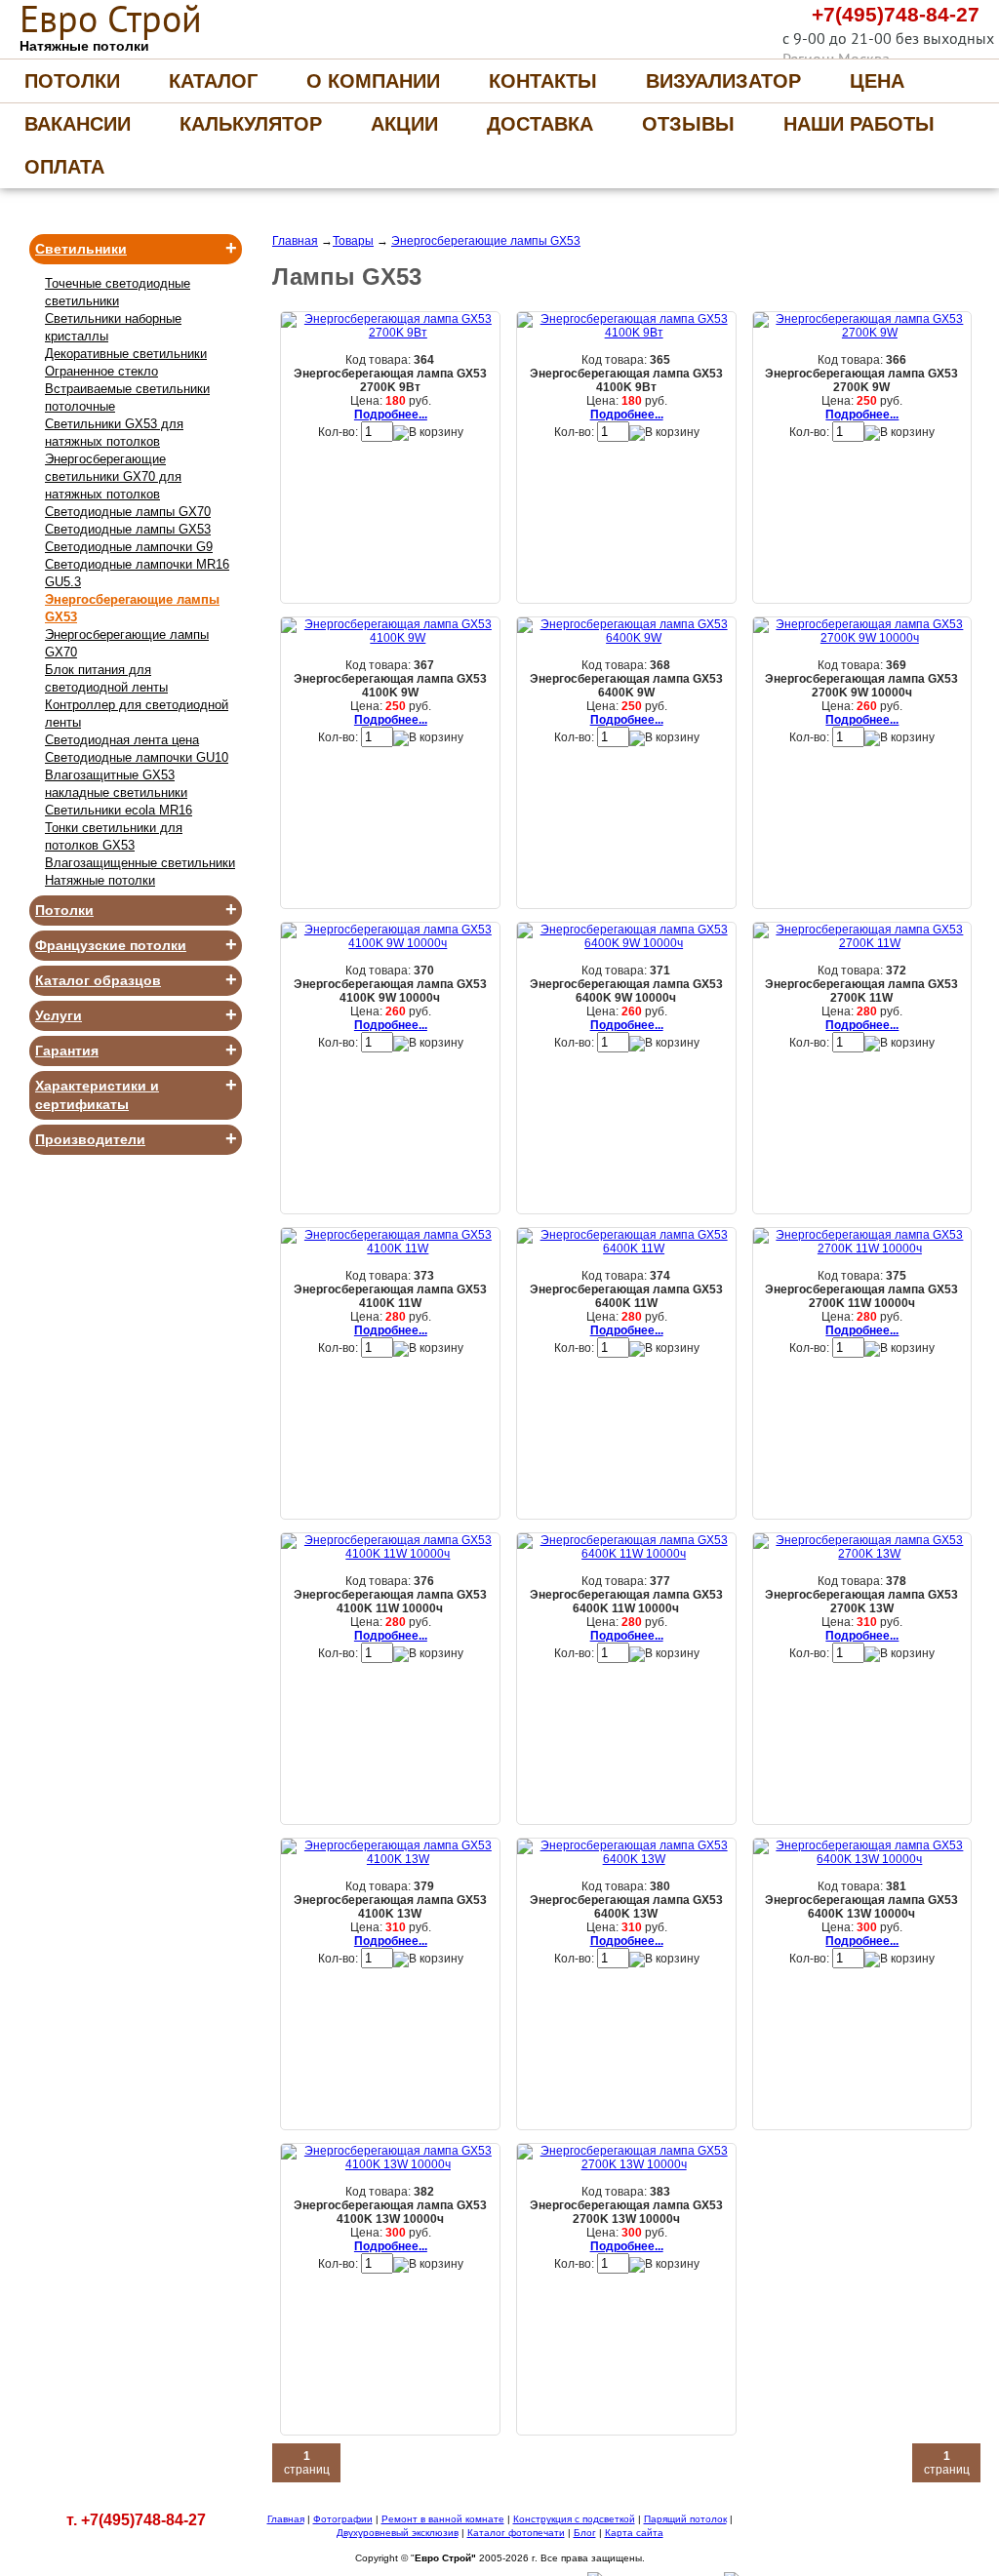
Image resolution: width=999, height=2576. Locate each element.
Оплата (64, 167)
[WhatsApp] (758, 20)
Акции (404, 124)
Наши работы (859, 124)
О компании (373, 81)
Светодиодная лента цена (122, 740)
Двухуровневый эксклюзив (398, 2533)
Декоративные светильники (126, 354)
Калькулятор (251, 124)
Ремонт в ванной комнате (443, 2519)
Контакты (543, 81)
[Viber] (719, 20)
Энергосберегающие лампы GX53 (486, 241)
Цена (877, 81)
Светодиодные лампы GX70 (128, 512)
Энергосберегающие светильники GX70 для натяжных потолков (113, 476)
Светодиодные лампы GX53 (128, 529)
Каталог (213, 81)
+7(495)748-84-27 (896, 14)
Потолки (72, 81)
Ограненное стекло (101, 371)
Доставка (540, 124)
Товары (353, 241)
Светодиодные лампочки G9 (129, 547)
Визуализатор (723, 81)
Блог (585, 2533)
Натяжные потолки (100, 880)
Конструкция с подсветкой (574, 2519)
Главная (295, 241)
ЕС (111, 20)
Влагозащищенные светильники (140, 863)
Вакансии (78, 124)
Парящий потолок (685, 2519)
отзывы (688, 124)
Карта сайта (634, 2533)
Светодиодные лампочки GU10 (137, 757)
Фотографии (343, 2519)
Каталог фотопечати (516, 2533)
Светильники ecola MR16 (119, 810)
